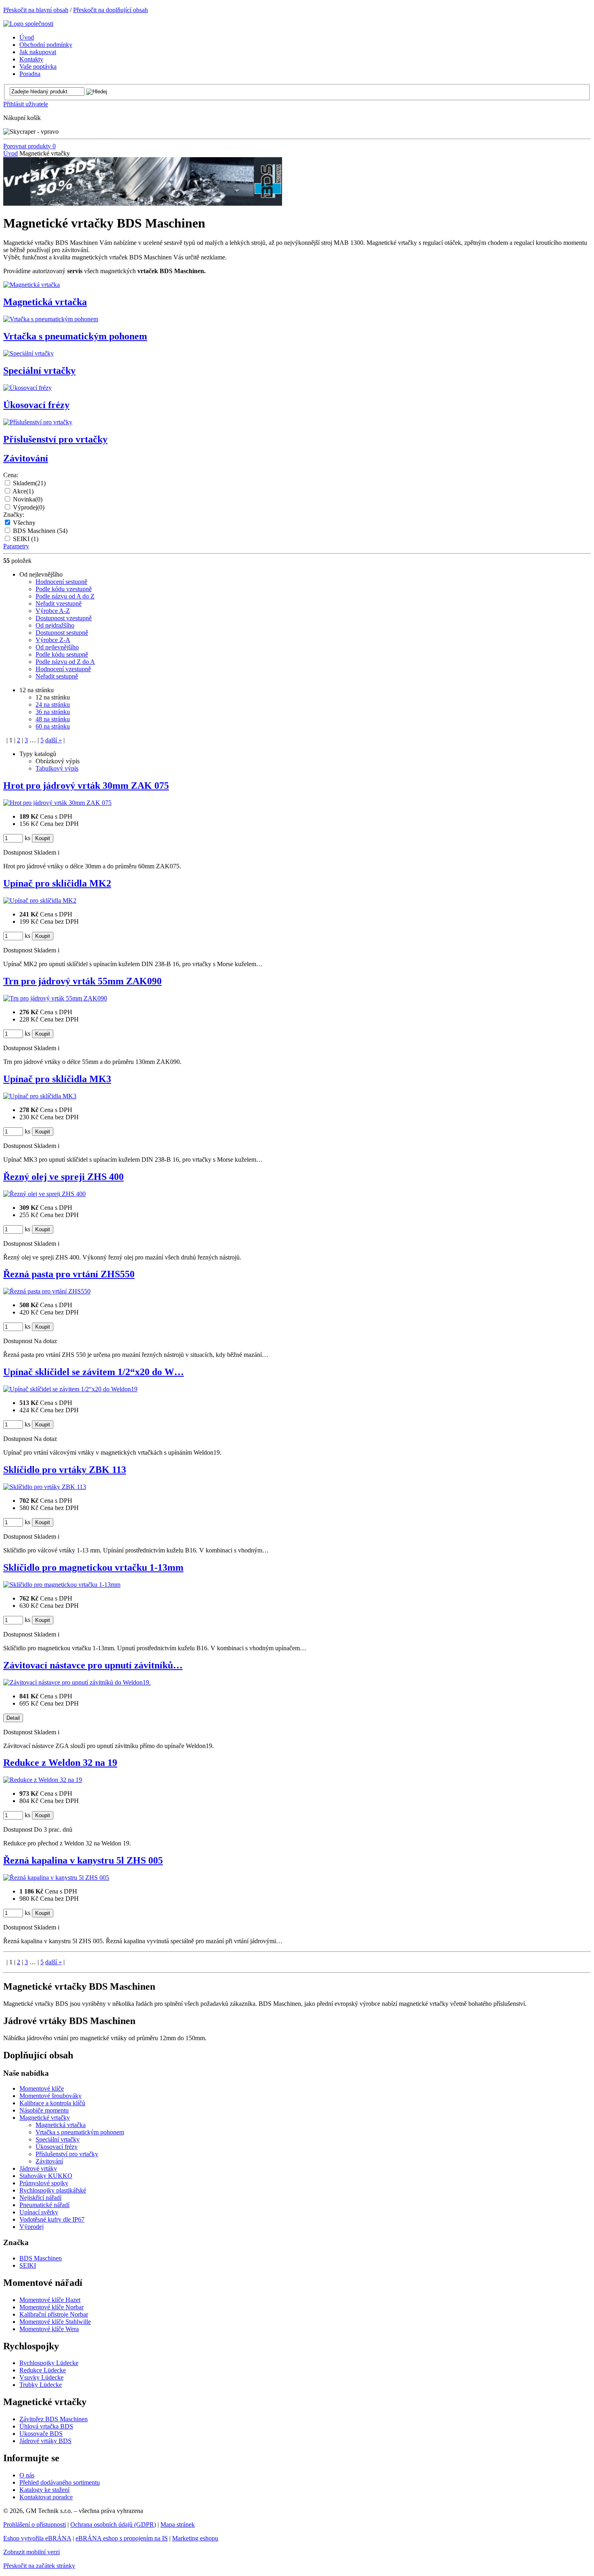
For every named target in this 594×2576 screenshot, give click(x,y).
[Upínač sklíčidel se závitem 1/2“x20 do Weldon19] (70, 1389)
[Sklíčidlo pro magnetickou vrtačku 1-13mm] (62, 1585)
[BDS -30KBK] (143, 203)
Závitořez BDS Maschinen (54, 2419)
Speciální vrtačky (39, 371)
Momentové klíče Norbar (52, 2307)
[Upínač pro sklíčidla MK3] (40, 1096)
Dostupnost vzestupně (64, 618)
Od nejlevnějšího (57, 647)
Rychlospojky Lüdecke (49, 2363)
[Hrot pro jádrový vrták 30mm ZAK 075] (57, 803)
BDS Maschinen (40, 531)
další (54, 740)
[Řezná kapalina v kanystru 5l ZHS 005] (56, 1878)
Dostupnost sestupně (62, 633)
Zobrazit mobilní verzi (32, 2552)
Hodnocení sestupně (61, 582)
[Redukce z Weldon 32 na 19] (43, 1780)
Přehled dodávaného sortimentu (60, 2482)
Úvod (11, 153)
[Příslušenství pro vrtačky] (38, 422)
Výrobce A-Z (53, 611)
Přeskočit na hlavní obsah (36, 10)
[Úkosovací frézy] (27, 388)
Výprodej (29, 507)
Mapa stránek (178, 2524)
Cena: (11, 475)
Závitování (26, 458)
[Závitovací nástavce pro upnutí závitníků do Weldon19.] (77, 1682)
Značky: (14, 515)
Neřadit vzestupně (59, 603)
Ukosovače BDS (41, 2434)
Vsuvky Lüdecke (41, 2377)
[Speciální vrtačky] (28, 353)
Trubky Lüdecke (41, 2385)
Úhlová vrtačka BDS (46, 2426)
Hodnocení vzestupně (63, 669)
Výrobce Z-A (53, 640)
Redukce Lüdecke (43, 2370)
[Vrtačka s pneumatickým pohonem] (51, 319)
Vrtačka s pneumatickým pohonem (75, 336)
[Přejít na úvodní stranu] (28, 24)
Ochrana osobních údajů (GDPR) (113, 2524)
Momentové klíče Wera (49, 2329)
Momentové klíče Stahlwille (55, 2322)
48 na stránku (53, 719)
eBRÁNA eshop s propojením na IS (122, 2538)
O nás (27, 2475)
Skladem (29, 483)
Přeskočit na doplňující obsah (111, 10)
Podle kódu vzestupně (64, 589)
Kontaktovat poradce (46, 2497)
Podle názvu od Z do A (65, 662)
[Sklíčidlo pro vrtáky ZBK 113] (45, 1487)
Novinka (28, 499)
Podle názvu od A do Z (65, 596)
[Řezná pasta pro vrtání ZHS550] (47, 1291)
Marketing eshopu (195, 2538)
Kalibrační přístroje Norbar (54, 2314)
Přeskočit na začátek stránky (39, 2566)
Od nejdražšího (55, 625)
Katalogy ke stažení (44, 2490)
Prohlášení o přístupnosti (35, 2524)
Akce (23, 491)
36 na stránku (53, 712)
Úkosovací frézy (36, 405)
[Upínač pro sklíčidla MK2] (40, 900)
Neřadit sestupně (57, 676)
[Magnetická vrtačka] (32, 285)
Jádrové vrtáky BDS (45, 2441)
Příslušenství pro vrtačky (55, 439)
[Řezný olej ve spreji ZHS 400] (44, 1194)
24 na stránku (53, 705)
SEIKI (26, 539)
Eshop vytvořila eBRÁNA (37, 2538)
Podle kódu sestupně (62, 654)
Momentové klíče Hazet (50, 2300)
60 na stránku (53, 726)
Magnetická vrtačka (45, 302)
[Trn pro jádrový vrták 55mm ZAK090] (55, 998)
